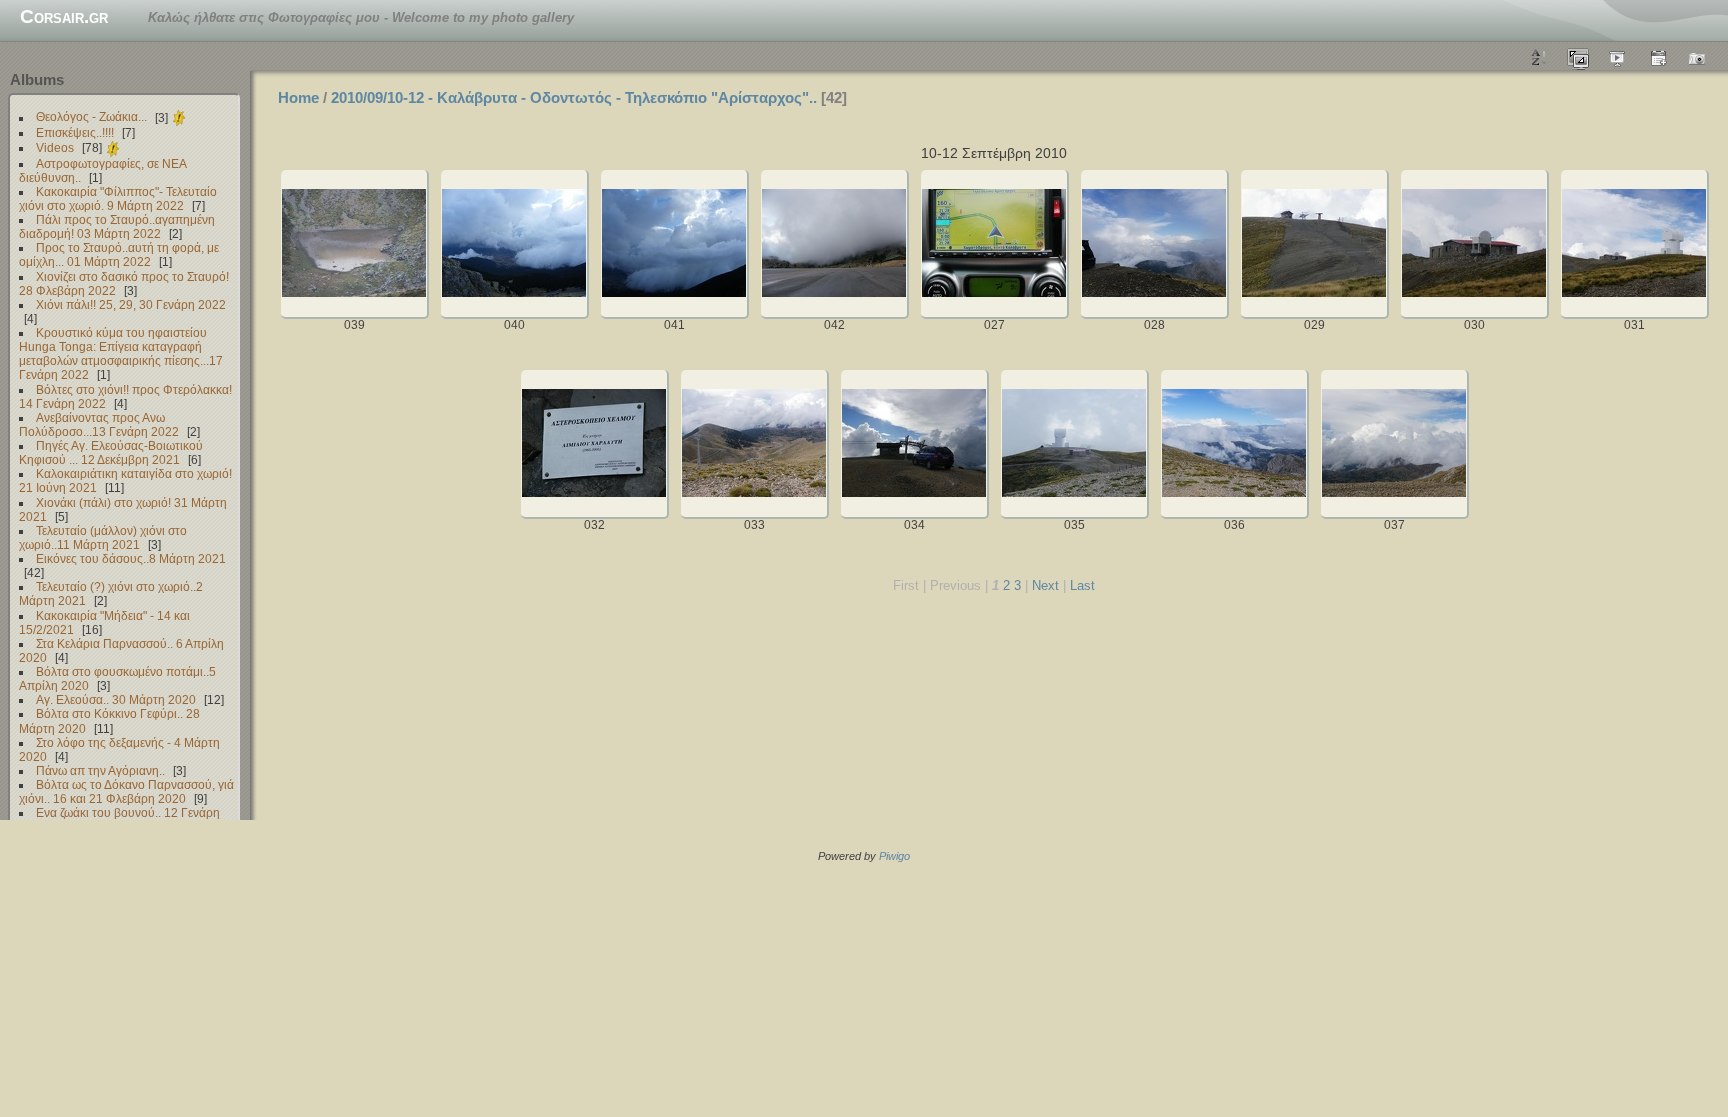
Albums (37, 79)
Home (298, 97)
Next (1045, 585)
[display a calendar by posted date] (1658, 57)
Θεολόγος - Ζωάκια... (91, 117)
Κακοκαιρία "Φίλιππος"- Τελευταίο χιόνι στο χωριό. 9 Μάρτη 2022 (118, 198)
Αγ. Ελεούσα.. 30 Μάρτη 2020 (116, 699)
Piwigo (894, 856)
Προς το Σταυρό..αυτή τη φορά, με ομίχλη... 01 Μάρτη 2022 (119, 254)
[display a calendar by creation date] (1698, 57)
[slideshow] (1618, 57)
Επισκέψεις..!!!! (75, 132)
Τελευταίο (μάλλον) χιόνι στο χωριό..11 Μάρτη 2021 (103, 537)
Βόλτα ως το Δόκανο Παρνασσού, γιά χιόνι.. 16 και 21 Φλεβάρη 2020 (126, 791)
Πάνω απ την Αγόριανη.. (100, 770)
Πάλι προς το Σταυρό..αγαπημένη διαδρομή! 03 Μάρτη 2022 (117, 226)
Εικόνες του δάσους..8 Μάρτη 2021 (131, 558)
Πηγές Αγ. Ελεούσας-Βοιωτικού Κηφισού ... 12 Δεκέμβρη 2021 (111, 452)
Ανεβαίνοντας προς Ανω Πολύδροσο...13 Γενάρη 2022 (99, 424)
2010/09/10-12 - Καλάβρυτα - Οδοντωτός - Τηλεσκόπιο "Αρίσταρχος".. (574, 97)
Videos (55, 147)
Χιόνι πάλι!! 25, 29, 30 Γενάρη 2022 (131, 304)
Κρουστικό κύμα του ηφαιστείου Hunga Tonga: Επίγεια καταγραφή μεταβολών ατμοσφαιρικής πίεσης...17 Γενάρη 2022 (121, 353)
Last (1082, 585)
